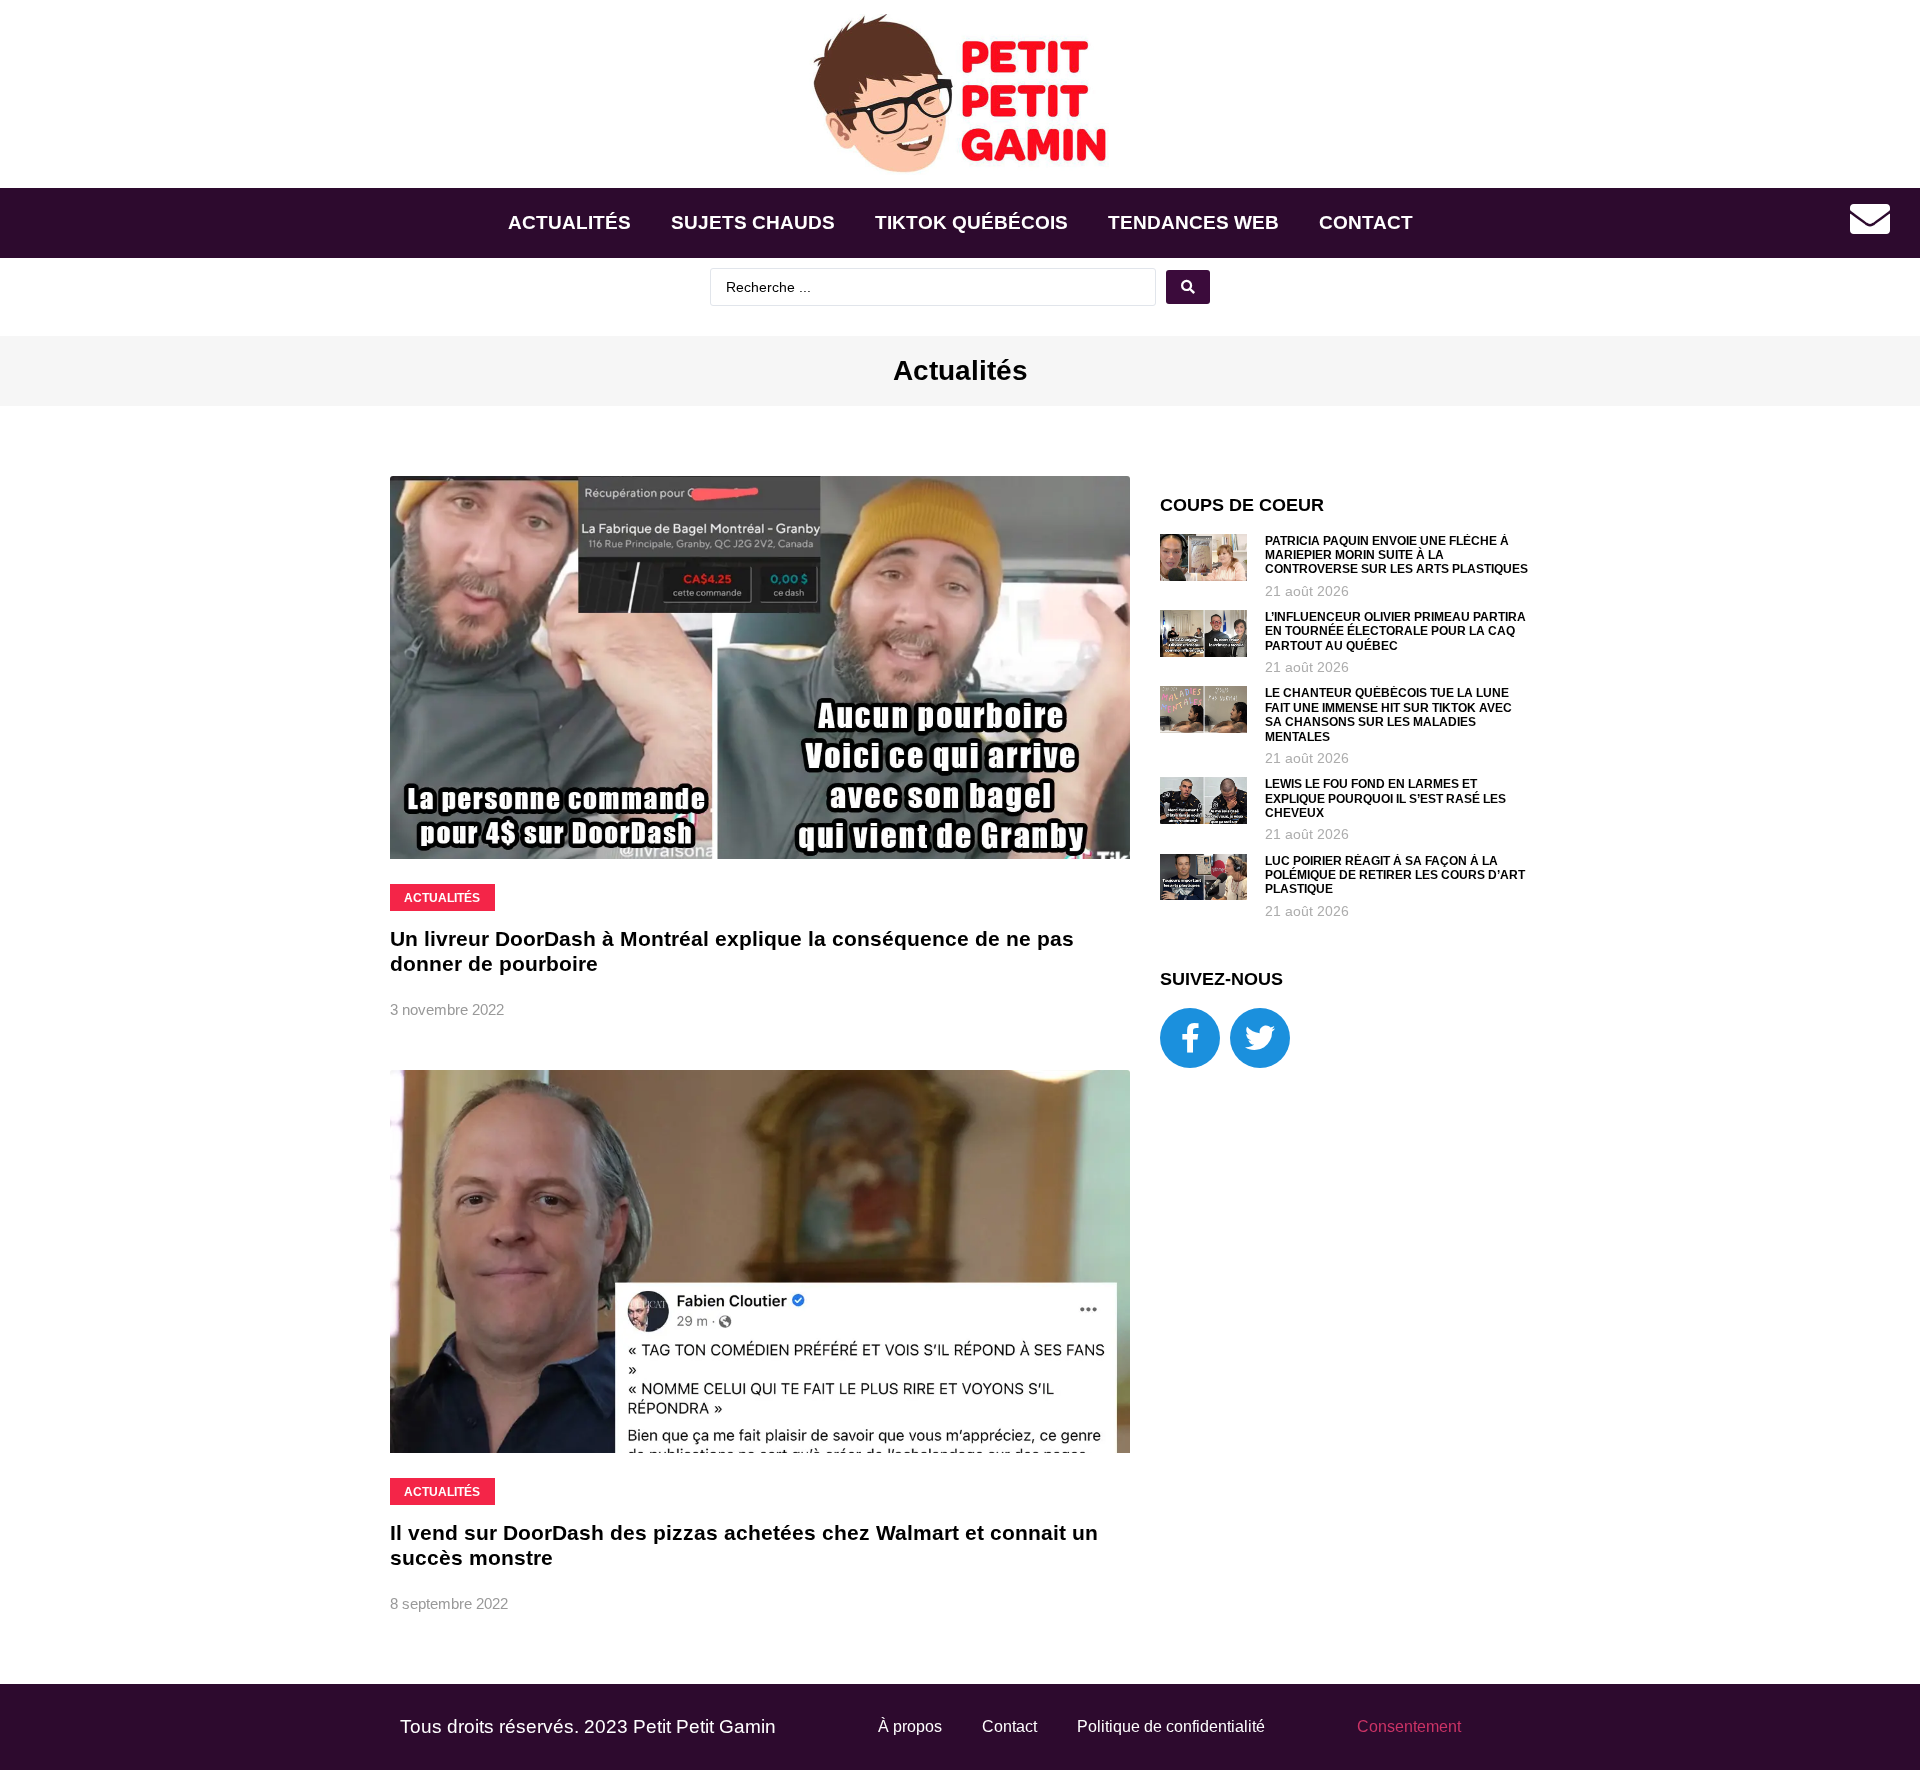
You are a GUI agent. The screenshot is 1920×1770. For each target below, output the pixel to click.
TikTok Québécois (971, 222)
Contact (1366, 222)
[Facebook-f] (1190, 1038)
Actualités (569, 222)
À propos (910, 1726)
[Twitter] (1260, 1038)
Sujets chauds (753, 222)
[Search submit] (1188, 287)
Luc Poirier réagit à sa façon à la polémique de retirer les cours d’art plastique (1395, 875)
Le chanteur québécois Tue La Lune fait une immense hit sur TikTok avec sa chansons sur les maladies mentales (1388, 714)
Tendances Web (1193, 222)
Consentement (1409, 1726)
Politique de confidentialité (1171, 1726)
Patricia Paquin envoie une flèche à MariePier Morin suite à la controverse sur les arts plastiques (1396, 555)
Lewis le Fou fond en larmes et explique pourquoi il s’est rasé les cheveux (1385, 798)
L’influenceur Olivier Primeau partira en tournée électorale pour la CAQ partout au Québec (1395, 631)
